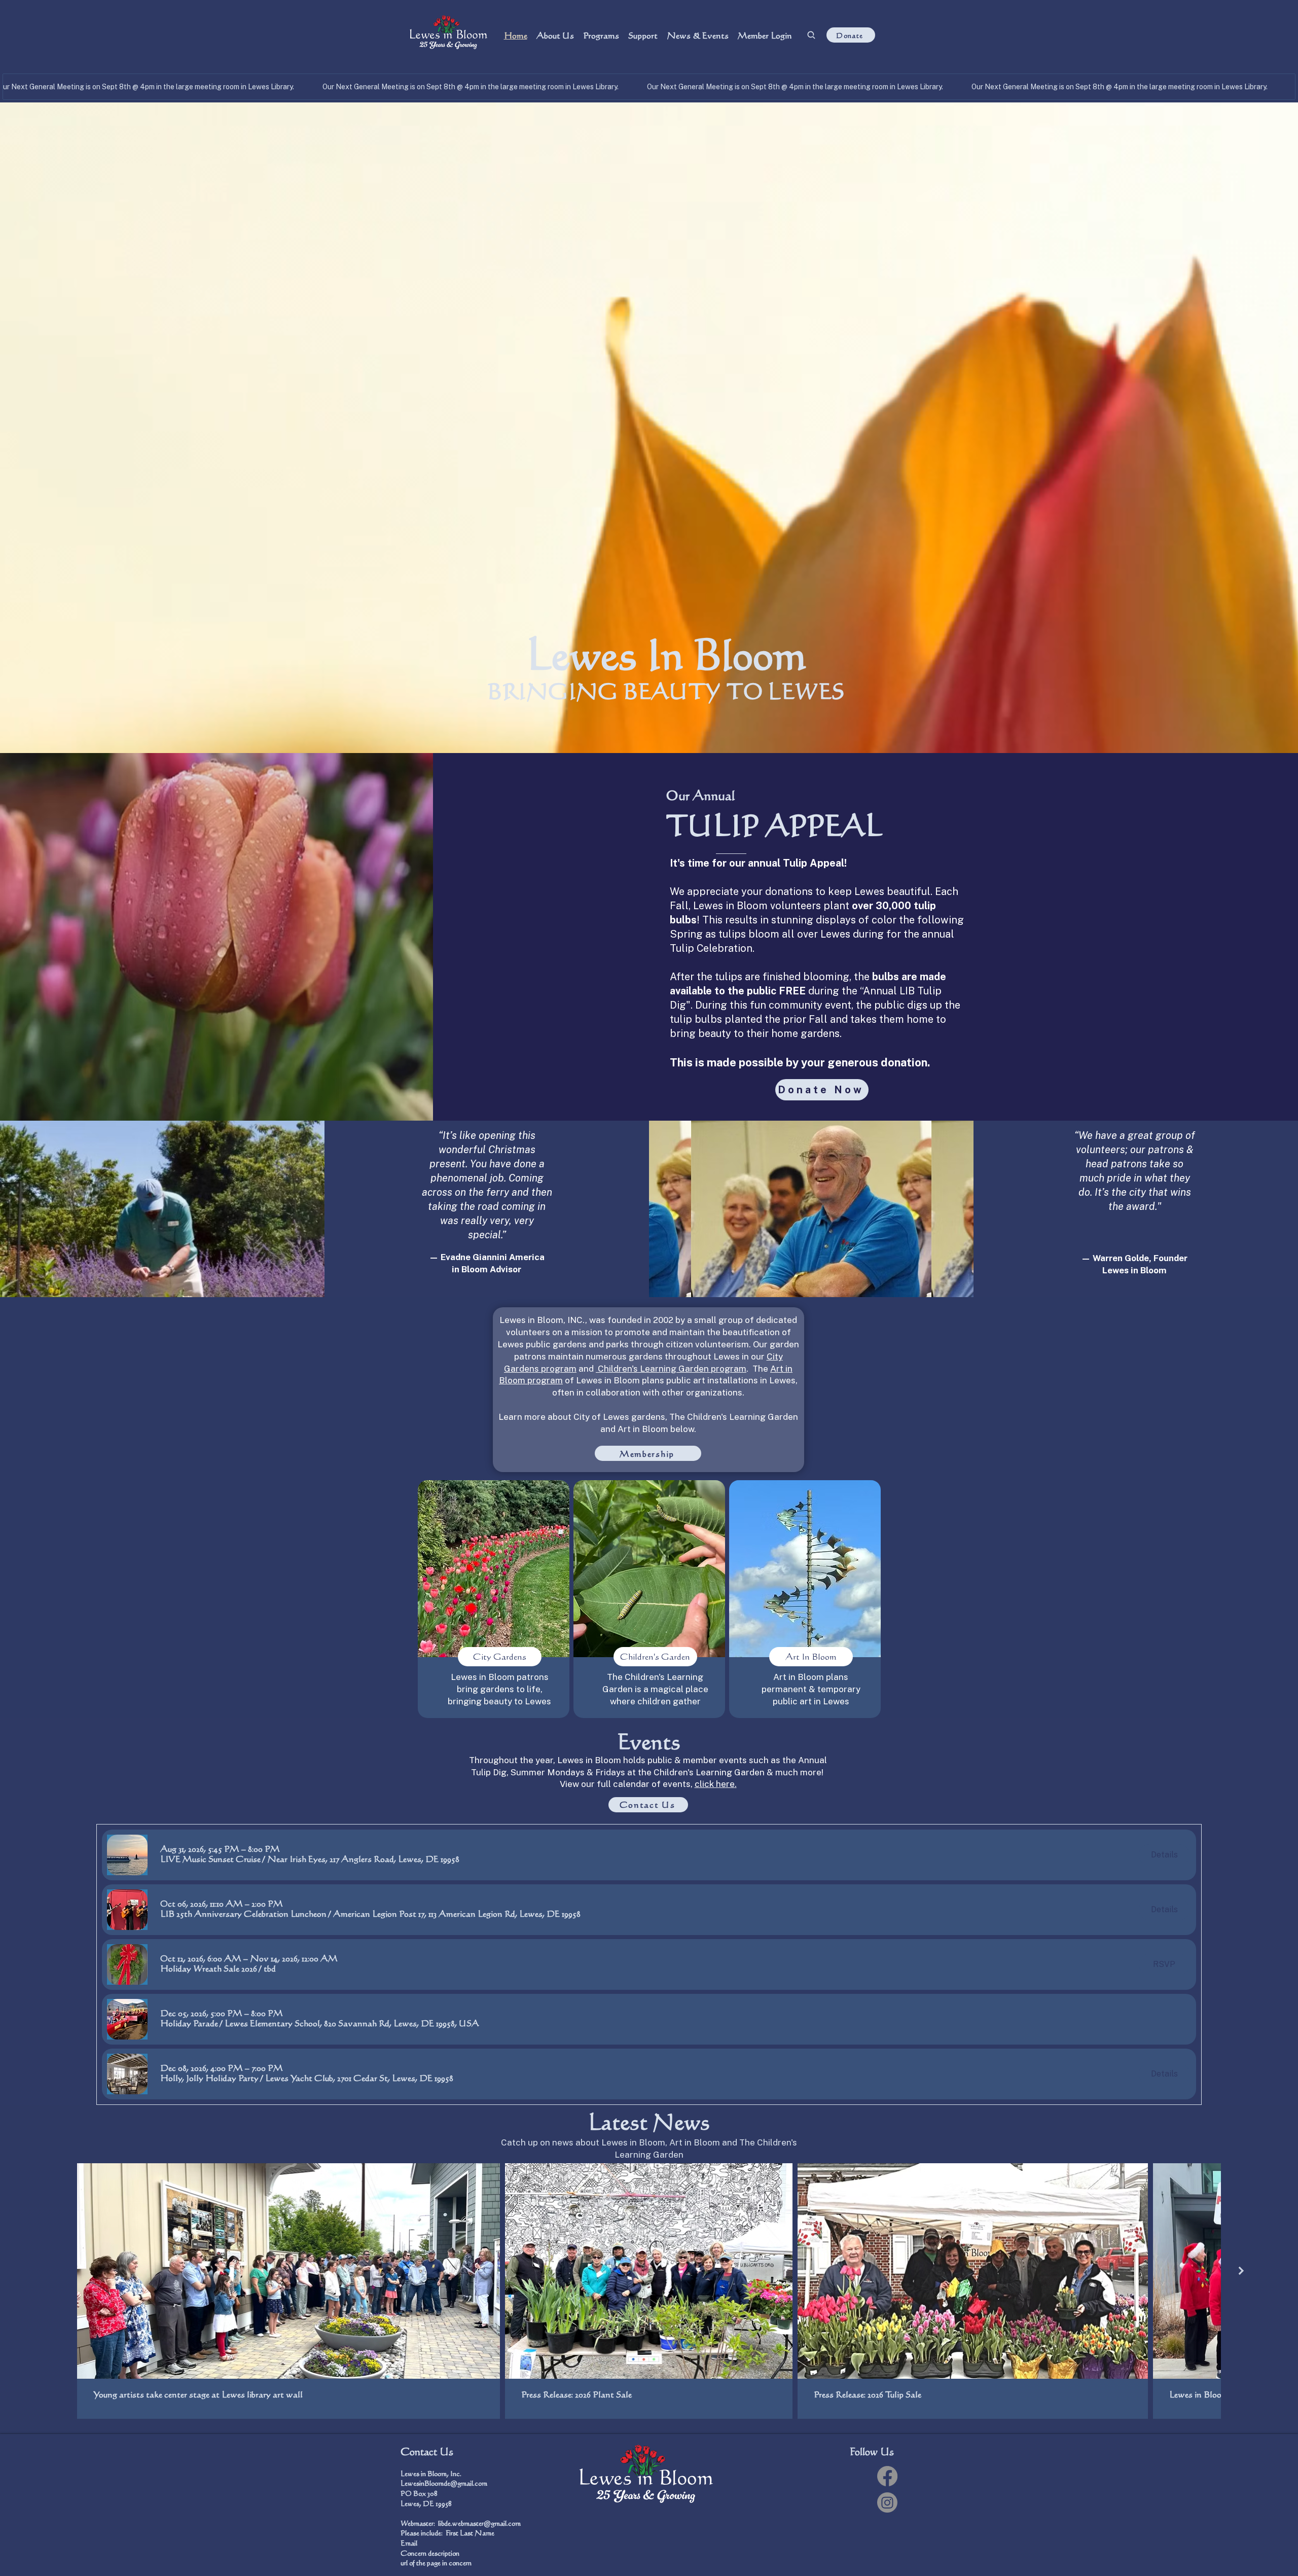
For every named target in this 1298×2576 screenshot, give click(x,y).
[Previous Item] (57, 2271)
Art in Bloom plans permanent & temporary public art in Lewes (811, 1689)
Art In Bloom (811, 1656)
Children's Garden (655, 1656)
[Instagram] (887, 2502)
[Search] (811, 35)
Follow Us (872, 2452)
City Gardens (500, 1656)
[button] (210, 1859)
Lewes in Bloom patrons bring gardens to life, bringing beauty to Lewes (499, 1689)
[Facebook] (887, 2476)
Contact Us (427, 2452)
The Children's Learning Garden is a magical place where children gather (655, 1689)
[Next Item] (1241, 2271)
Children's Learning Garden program (671, 1369)
